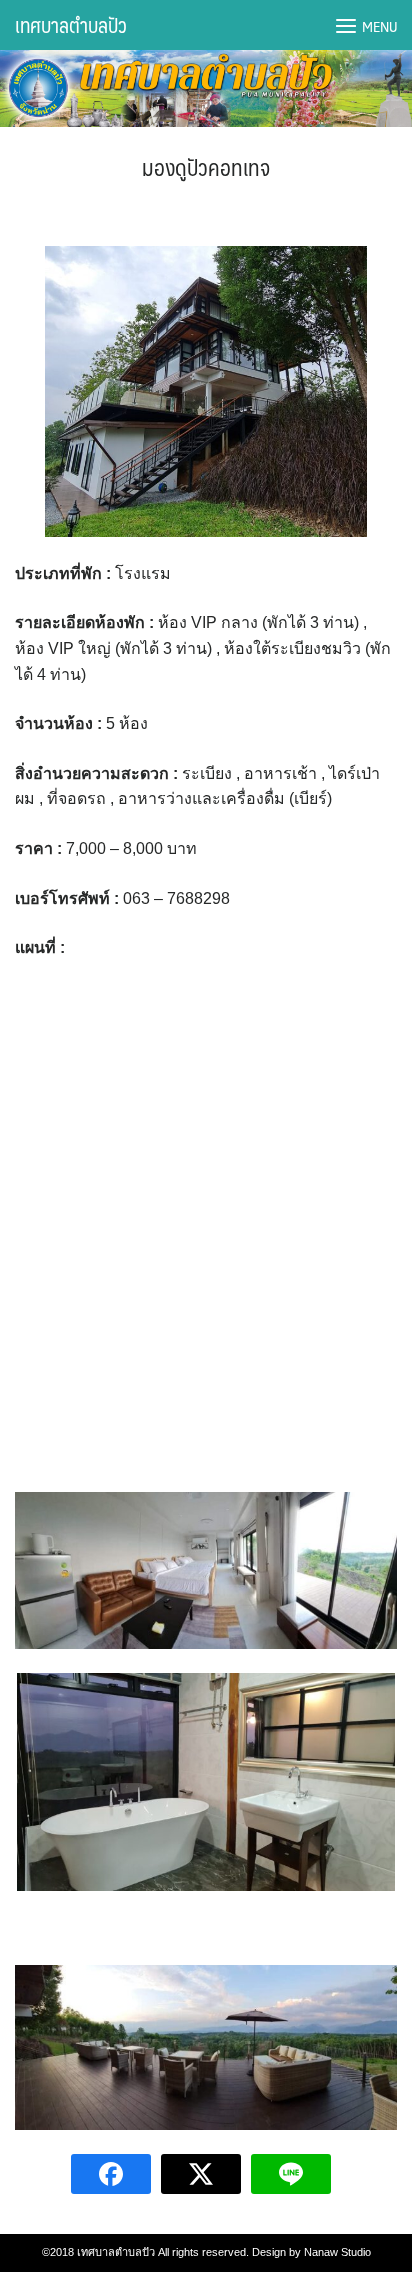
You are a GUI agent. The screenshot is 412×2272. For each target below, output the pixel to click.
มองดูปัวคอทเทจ (206, 166)
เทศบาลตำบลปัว (71, 25)
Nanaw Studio (337, 2252)
